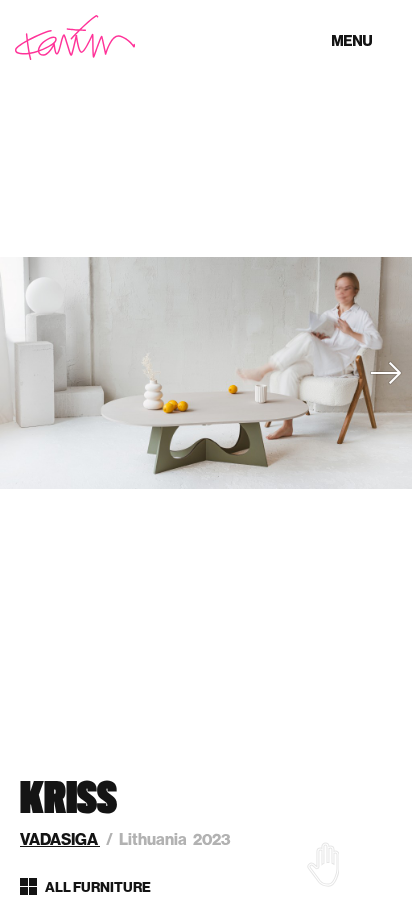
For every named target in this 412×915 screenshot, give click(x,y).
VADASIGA (60, 839)
